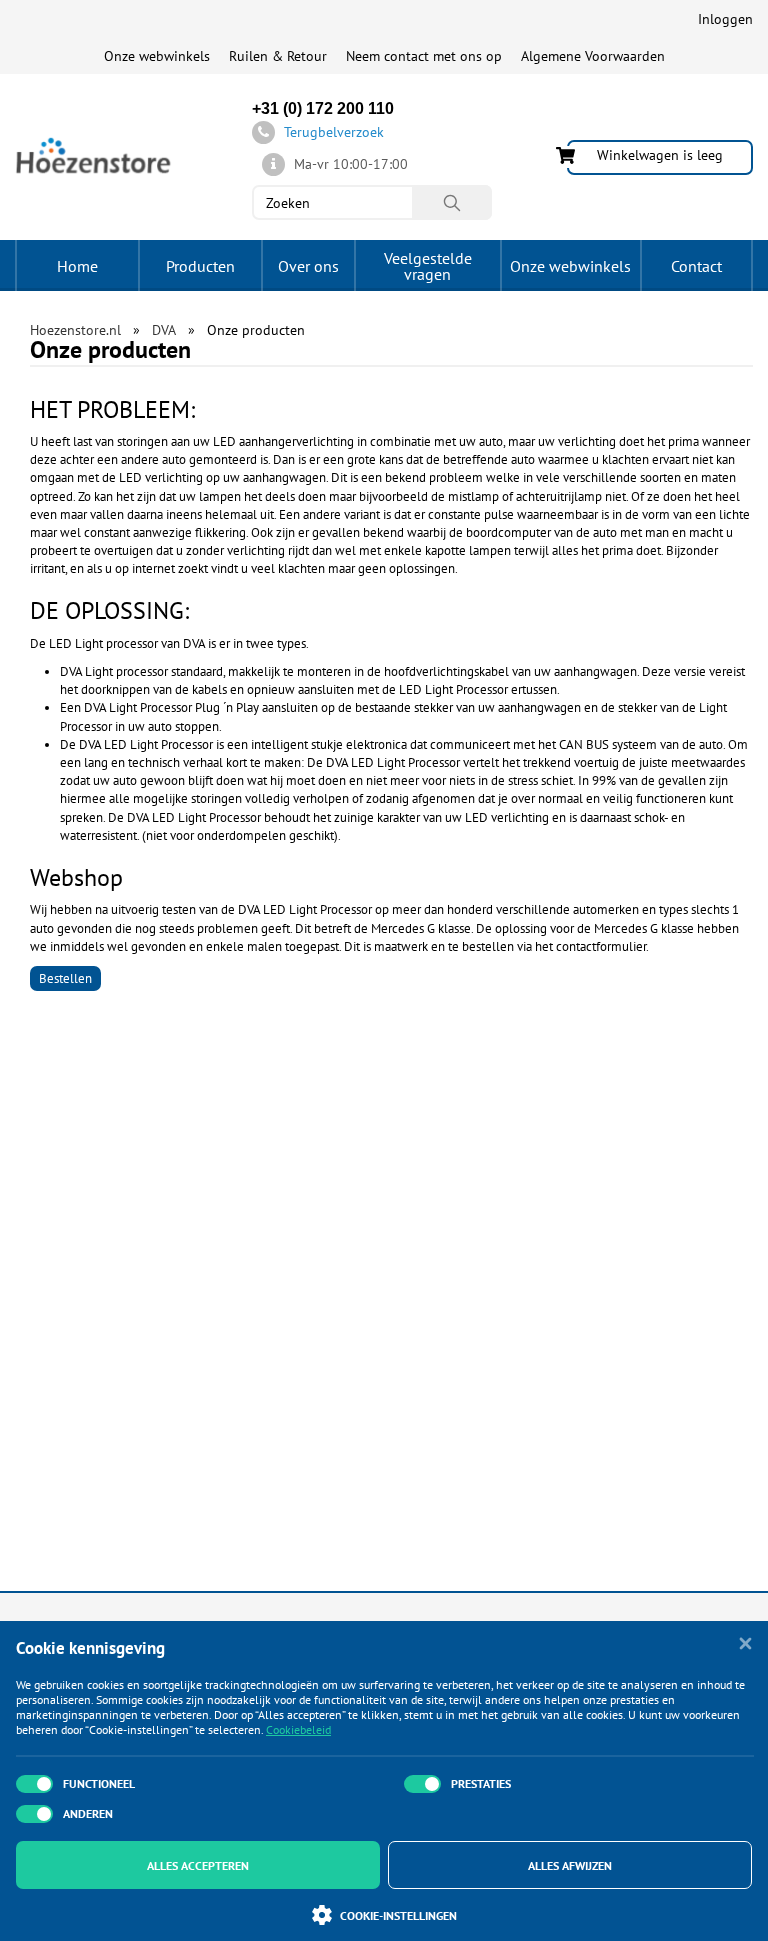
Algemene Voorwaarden (593, 56)
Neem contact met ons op (424, 56)
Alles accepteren (198, 1865)
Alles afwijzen (570, 1865)
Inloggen (725, 19)
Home (77, 266)
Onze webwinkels (157, 56)
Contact (696, 266)
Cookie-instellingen (398, 1915)
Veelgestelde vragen (428, 266)
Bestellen (65, 978)
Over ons (308, 266)
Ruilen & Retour (278, 56)
